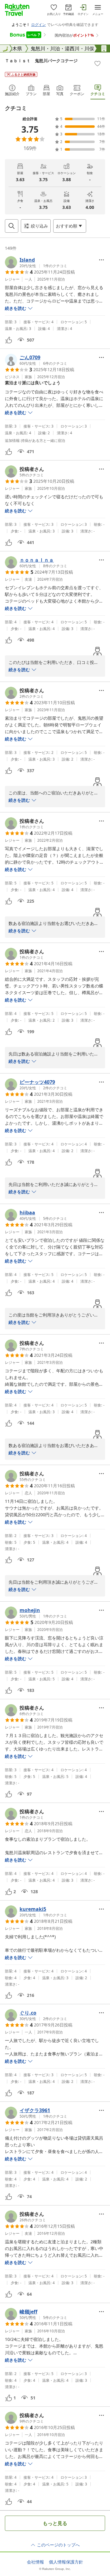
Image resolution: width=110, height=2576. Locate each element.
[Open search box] (12, 226)
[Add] (97, 63)
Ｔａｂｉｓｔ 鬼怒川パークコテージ (41, 61)
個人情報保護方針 (66, 2562)
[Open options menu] (101, 260)
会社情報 (35, 2562)
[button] (36, 262)
